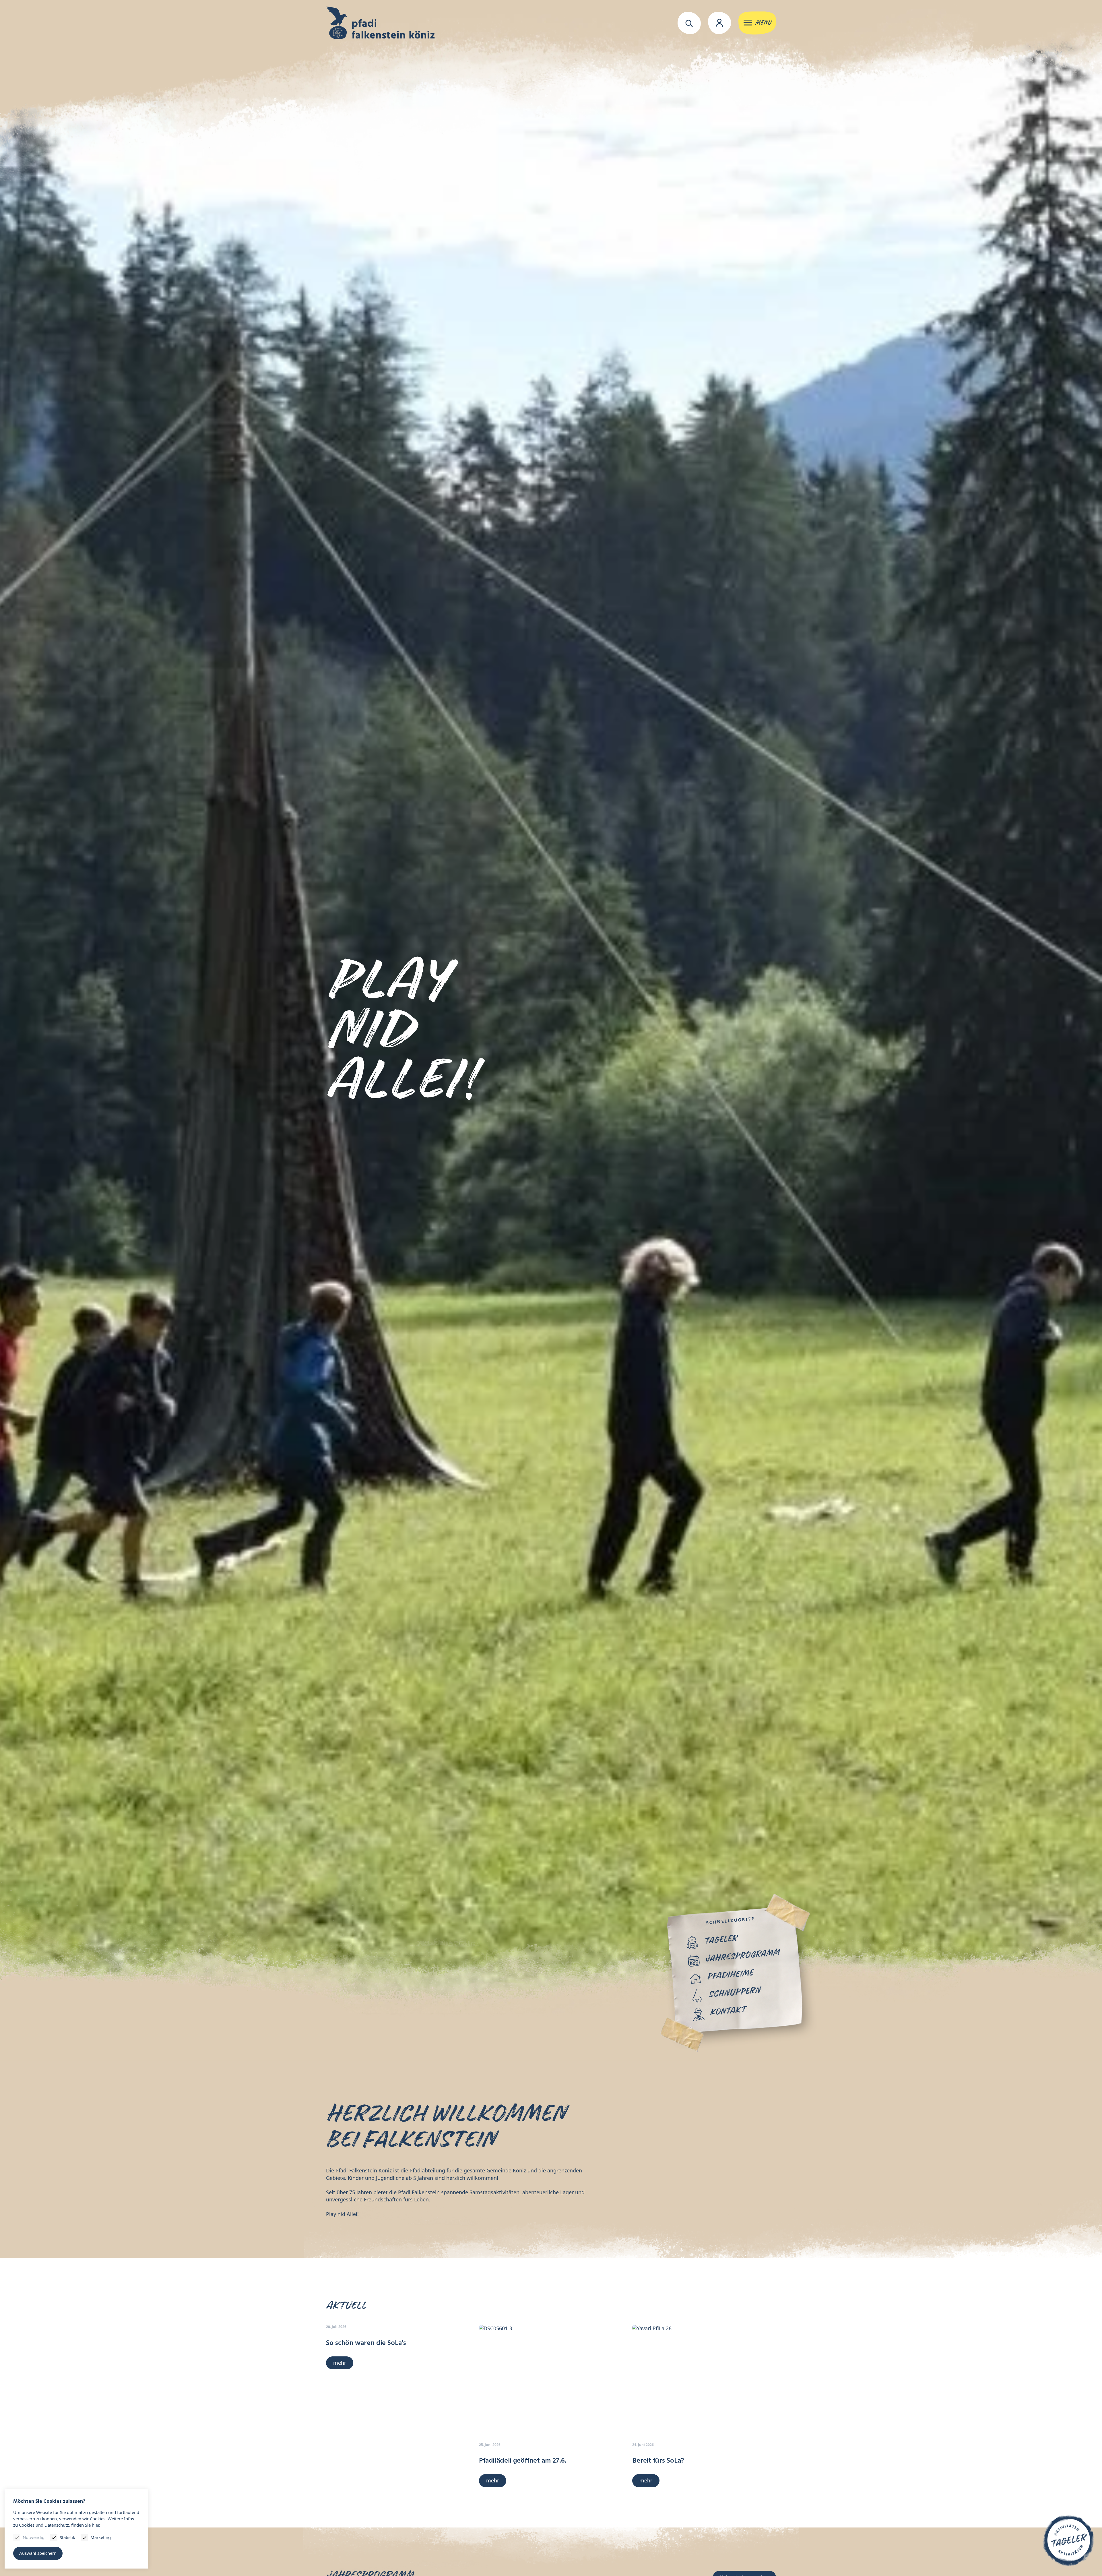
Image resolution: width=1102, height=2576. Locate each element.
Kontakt (728, 2011)
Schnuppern (734, 1993)
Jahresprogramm (742, 1956)
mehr (340, 2363)
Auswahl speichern (38, 2553)
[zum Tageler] (1069, 2540)
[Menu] (757, 23)
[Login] (720, 23)
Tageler (720, 1939)
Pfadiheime (730, 1975)
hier (95, 2525)
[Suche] (689, 23)
